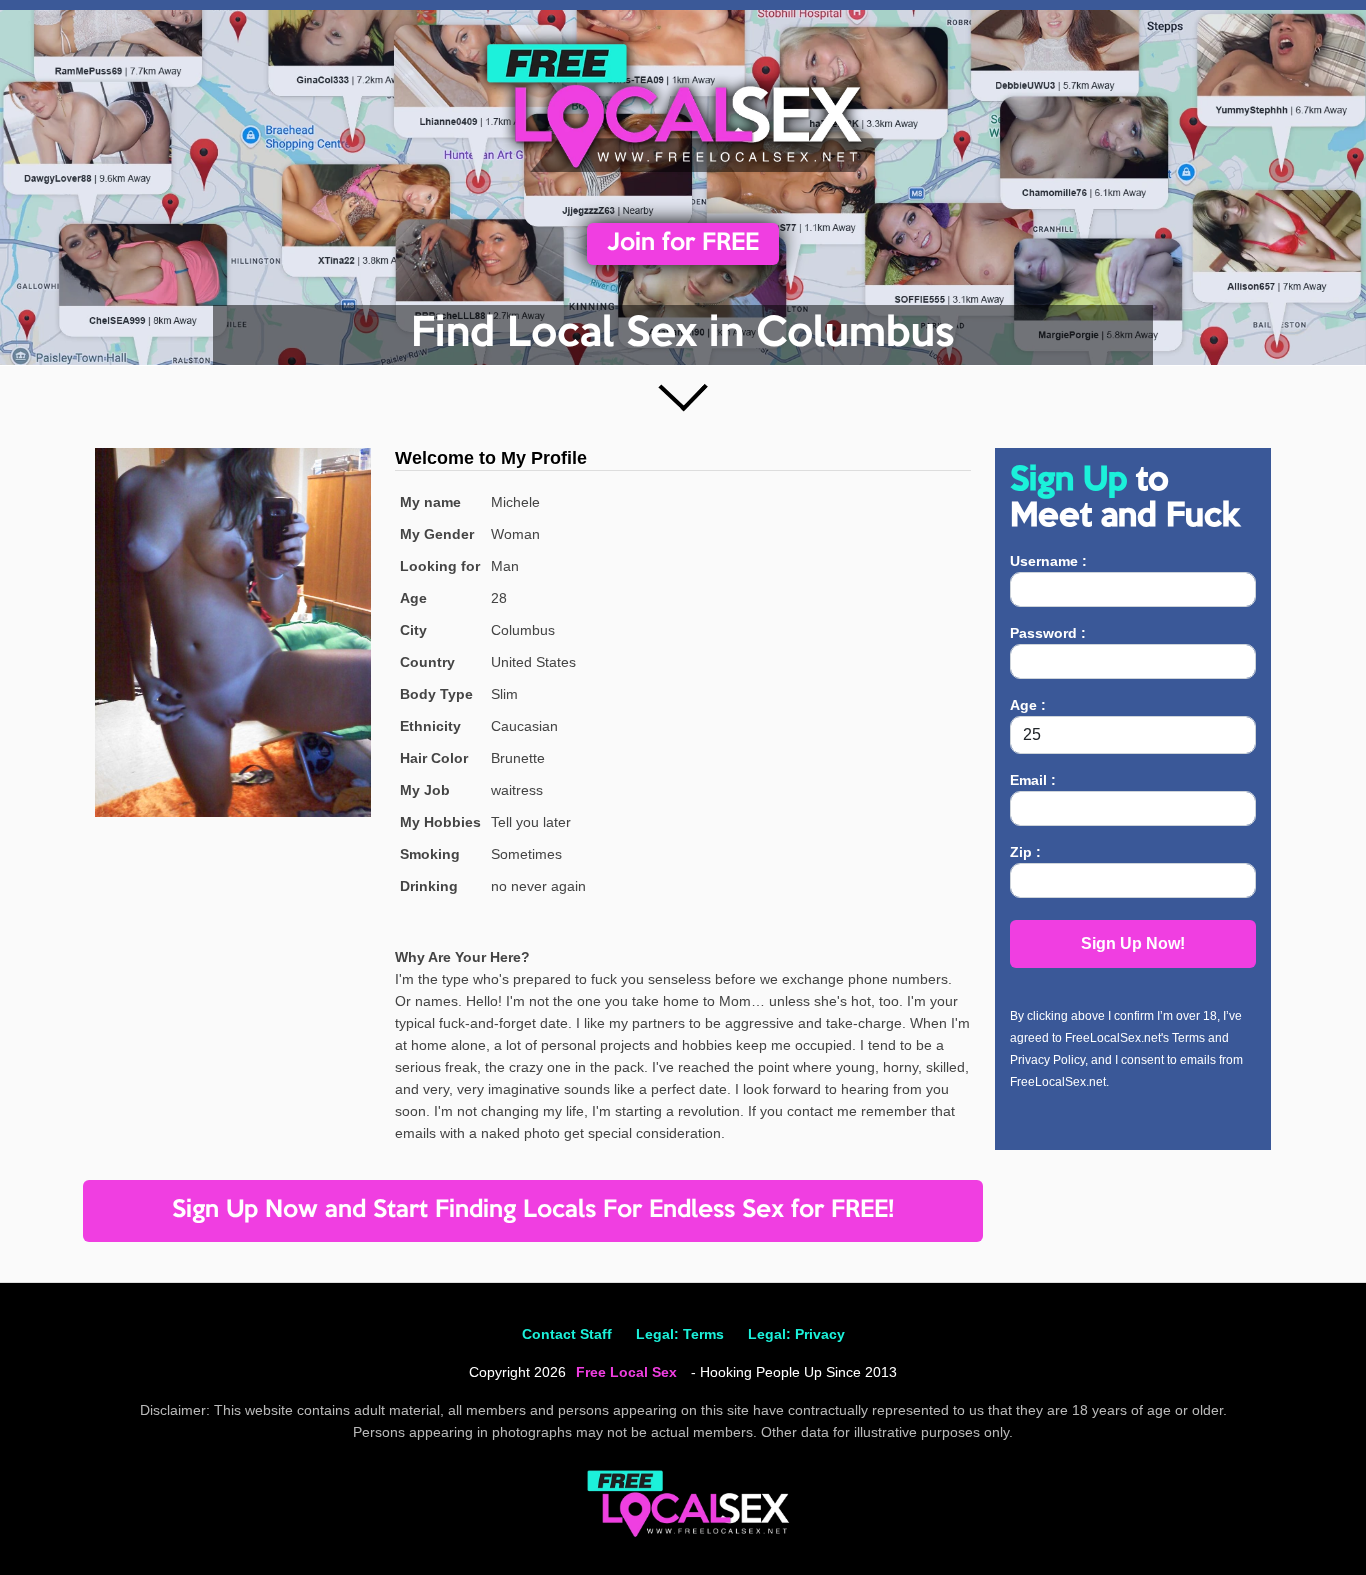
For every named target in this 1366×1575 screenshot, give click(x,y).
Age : (1028, 705)
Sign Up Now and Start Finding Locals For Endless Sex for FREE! (533, 1210)
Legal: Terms (680, 1334)
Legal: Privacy (796, 1334)
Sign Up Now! (1133, 943)
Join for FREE (683, 243)
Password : (1048, 633)
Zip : (1025, 852)
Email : (1033, 780)
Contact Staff (567, 1334)
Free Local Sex (626, 1372)
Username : (1048, 561)
